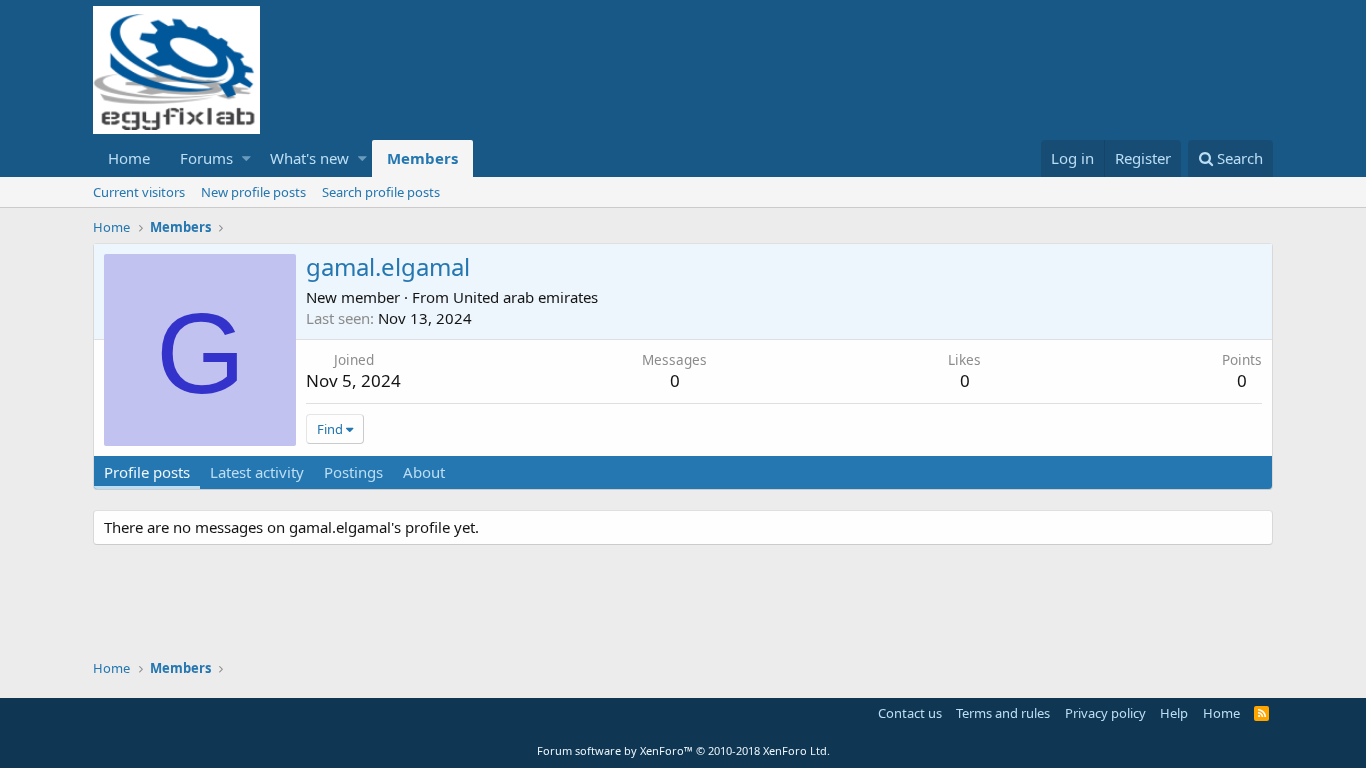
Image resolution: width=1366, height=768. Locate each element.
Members (422, 158)
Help (1174, 713)
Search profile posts (381, 192)
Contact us (910, 713)
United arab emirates (525, 297)
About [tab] (424, 472)
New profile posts (253, 192)
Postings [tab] (353, 472)
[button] (246, 158)
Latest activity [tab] (257, 472)
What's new (309, 158)
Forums (206, 158)
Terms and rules (1003, 713)
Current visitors (139, 192)
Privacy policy (1105, 713)
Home (129, 158)
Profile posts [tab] (147, 472)
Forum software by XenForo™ (683, 750)
